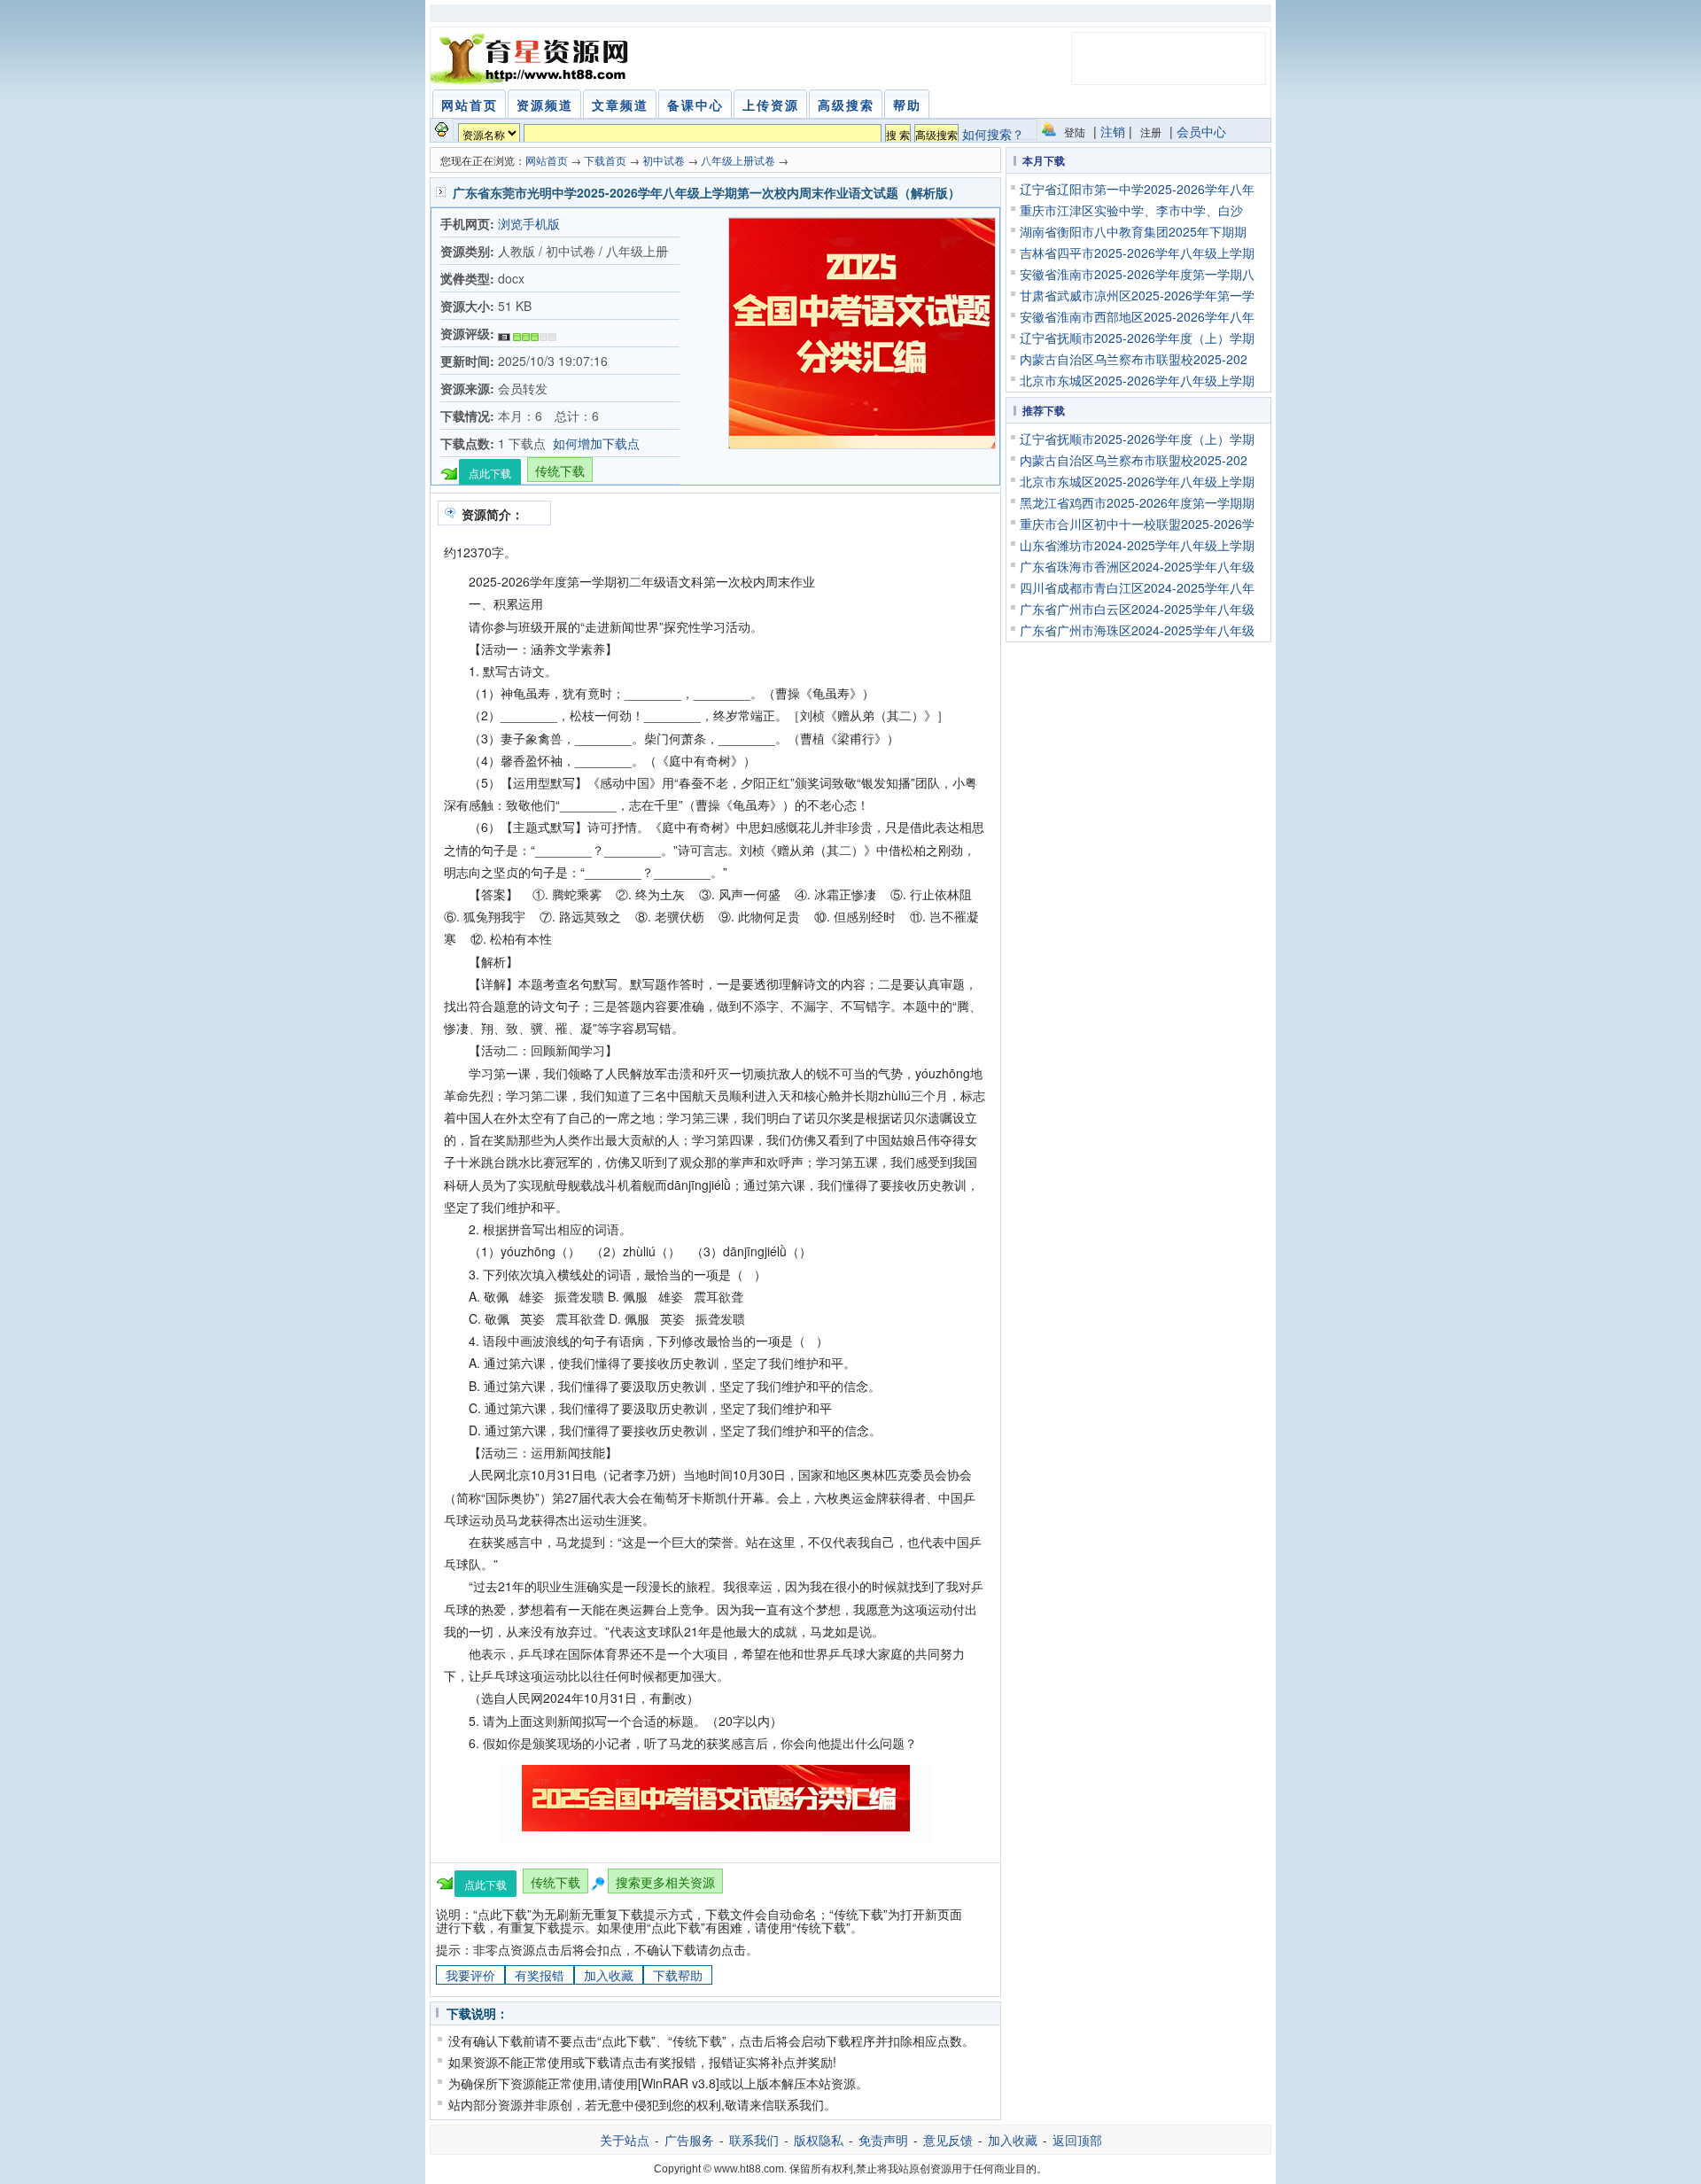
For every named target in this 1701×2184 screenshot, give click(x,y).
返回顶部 (1077, 2140)
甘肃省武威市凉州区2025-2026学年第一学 (1137, 295)
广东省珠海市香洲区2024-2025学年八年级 (1137, 566)
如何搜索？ (993, 134)
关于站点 (625, 2140)
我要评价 (470, 1975)
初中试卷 (664, 160)
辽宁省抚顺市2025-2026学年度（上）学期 (1137, 338)
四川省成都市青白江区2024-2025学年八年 (1137, 587)
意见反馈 (948, 2140)
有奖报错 (540, 1975)
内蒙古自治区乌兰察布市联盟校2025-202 (1134, 359)
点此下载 (490, 473)
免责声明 (883, 2140)
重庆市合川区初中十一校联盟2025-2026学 (1137, 524)
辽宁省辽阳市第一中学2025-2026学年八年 (1137, 189)
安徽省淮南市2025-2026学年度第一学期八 (1137, 274)
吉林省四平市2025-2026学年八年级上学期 (1137, 253)
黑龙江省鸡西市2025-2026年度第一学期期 (1137, 502)
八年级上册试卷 (738, 160)
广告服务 (689, 2140)
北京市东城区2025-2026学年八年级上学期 (1137, 380)
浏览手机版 (529, 223)
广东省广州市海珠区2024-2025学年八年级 (1137, 630)
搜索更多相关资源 (665, 1882)
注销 (1113, 131)
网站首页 (547, 160)
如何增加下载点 (596, 443)
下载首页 (605, 160)
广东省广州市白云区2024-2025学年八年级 (1137, 609)
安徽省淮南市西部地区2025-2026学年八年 (1137, 316)
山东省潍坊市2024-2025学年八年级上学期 (1137, 545)
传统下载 (560, 470)
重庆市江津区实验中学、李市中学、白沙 (1131, 210)
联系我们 (754, 2140)
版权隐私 (819, 2140)
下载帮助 (678, 1975)
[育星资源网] (532, 58)
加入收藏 (609, 1975)
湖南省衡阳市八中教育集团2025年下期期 (1133, 231)
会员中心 (1201, 131)
